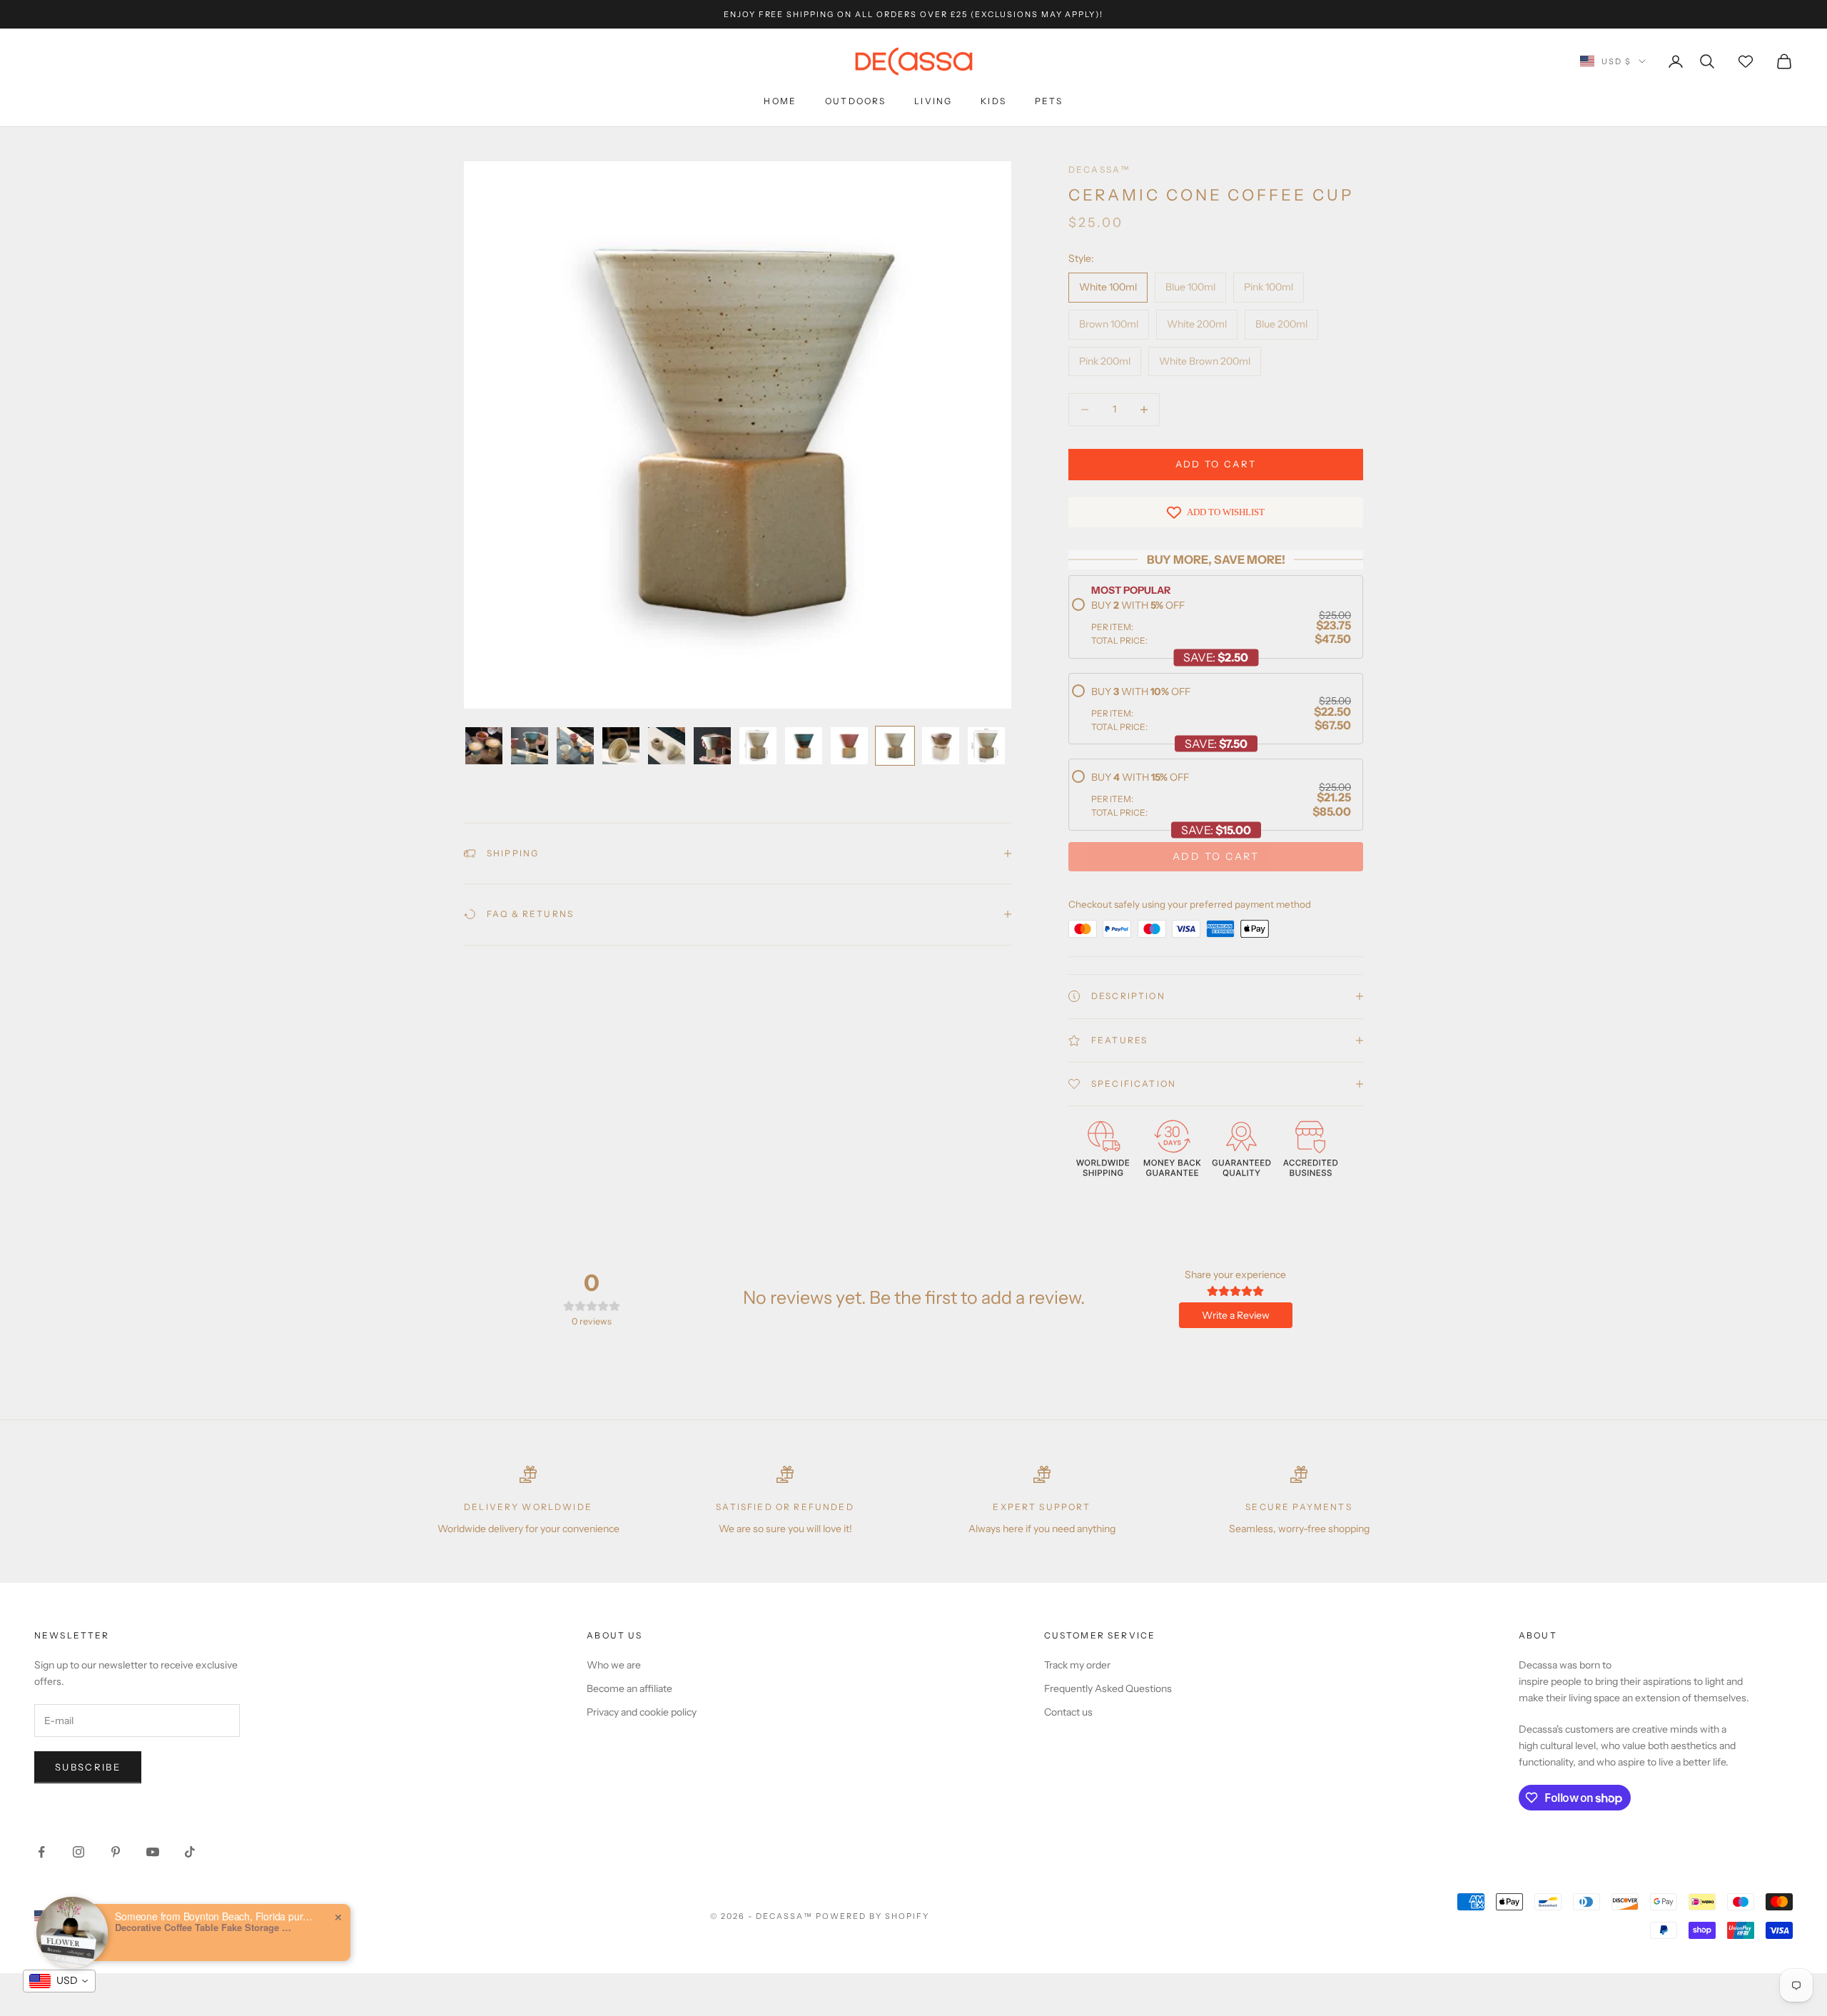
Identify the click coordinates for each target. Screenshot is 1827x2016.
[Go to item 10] (895, 746)
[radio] (1211, 623)
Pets (1049, 101)
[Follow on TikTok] (190, 1852)
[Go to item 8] (804, 746)
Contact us (1068, 1712)
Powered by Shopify (872, 1916)
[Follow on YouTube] (153, 1852)
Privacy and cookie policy (642, 1712)
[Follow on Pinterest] (116, 1852)
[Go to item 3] (575, 746)
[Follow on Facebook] (41, 1852)
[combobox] (59, 1981)
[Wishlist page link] (1746, 61)
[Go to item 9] (849, 746)
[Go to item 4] (621, 746)
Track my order (1077, 1665)
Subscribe (88, 1767)
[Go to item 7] (758, 746)
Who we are (614, 1665)
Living (933, 101)
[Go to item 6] (712, 746)
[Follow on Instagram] (79, 1852)
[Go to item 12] (986, 746)
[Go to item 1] (484, 746)
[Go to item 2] (530, 746)
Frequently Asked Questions (1108, 1688)
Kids (993, 101)
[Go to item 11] (941, 746)
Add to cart (1216, 464)
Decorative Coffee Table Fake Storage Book (204, 1928)
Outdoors (855, 101)
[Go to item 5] (667, 746)
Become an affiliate (629, 1688)
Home (780, 101)
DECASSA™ (1099, 169)
